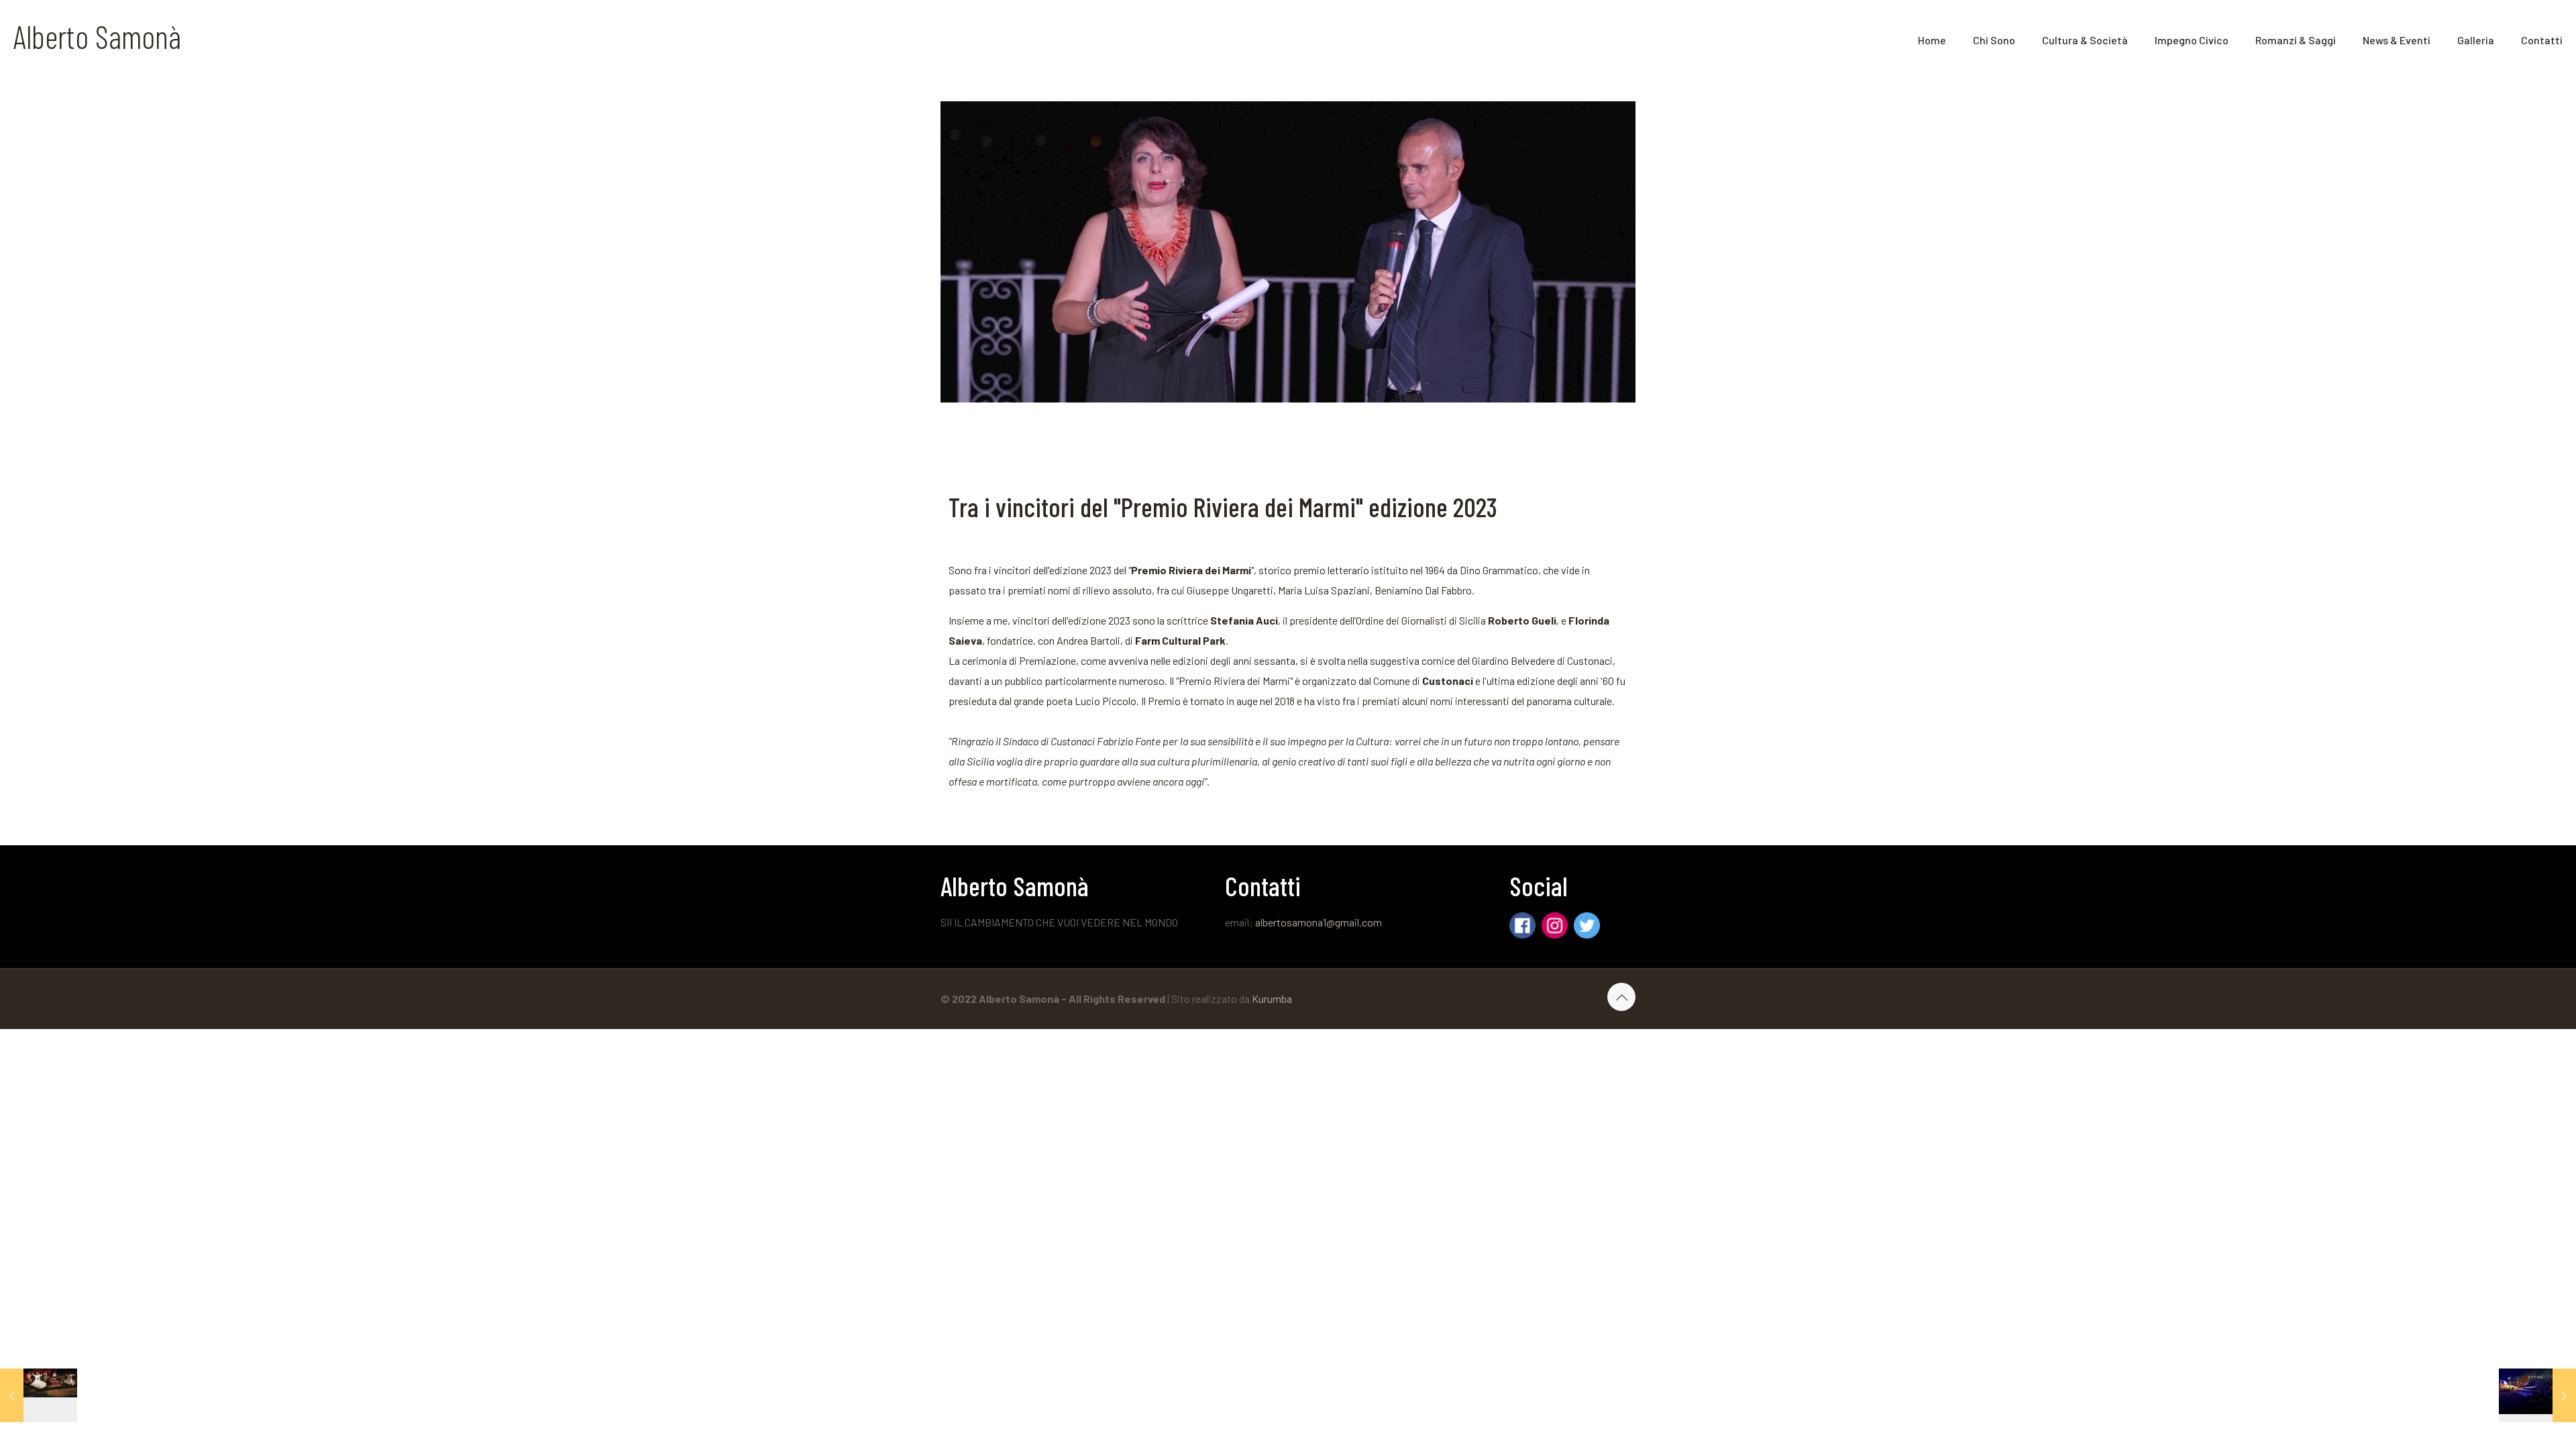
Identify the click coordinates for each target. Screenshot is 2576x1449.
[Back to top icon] (1621, 997)
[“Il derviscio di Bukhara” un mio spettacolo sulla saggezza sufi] (39, 1395)
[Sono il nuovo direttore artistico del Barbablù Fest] (2537, 1395)
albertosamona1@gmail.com (1319, 922)
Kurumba (1272, 999)
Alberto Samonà (97, 36)
